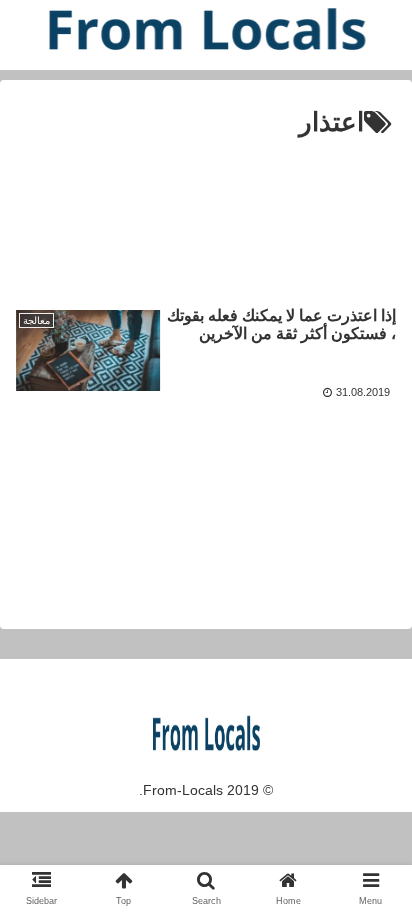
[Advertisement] (206, 209)
